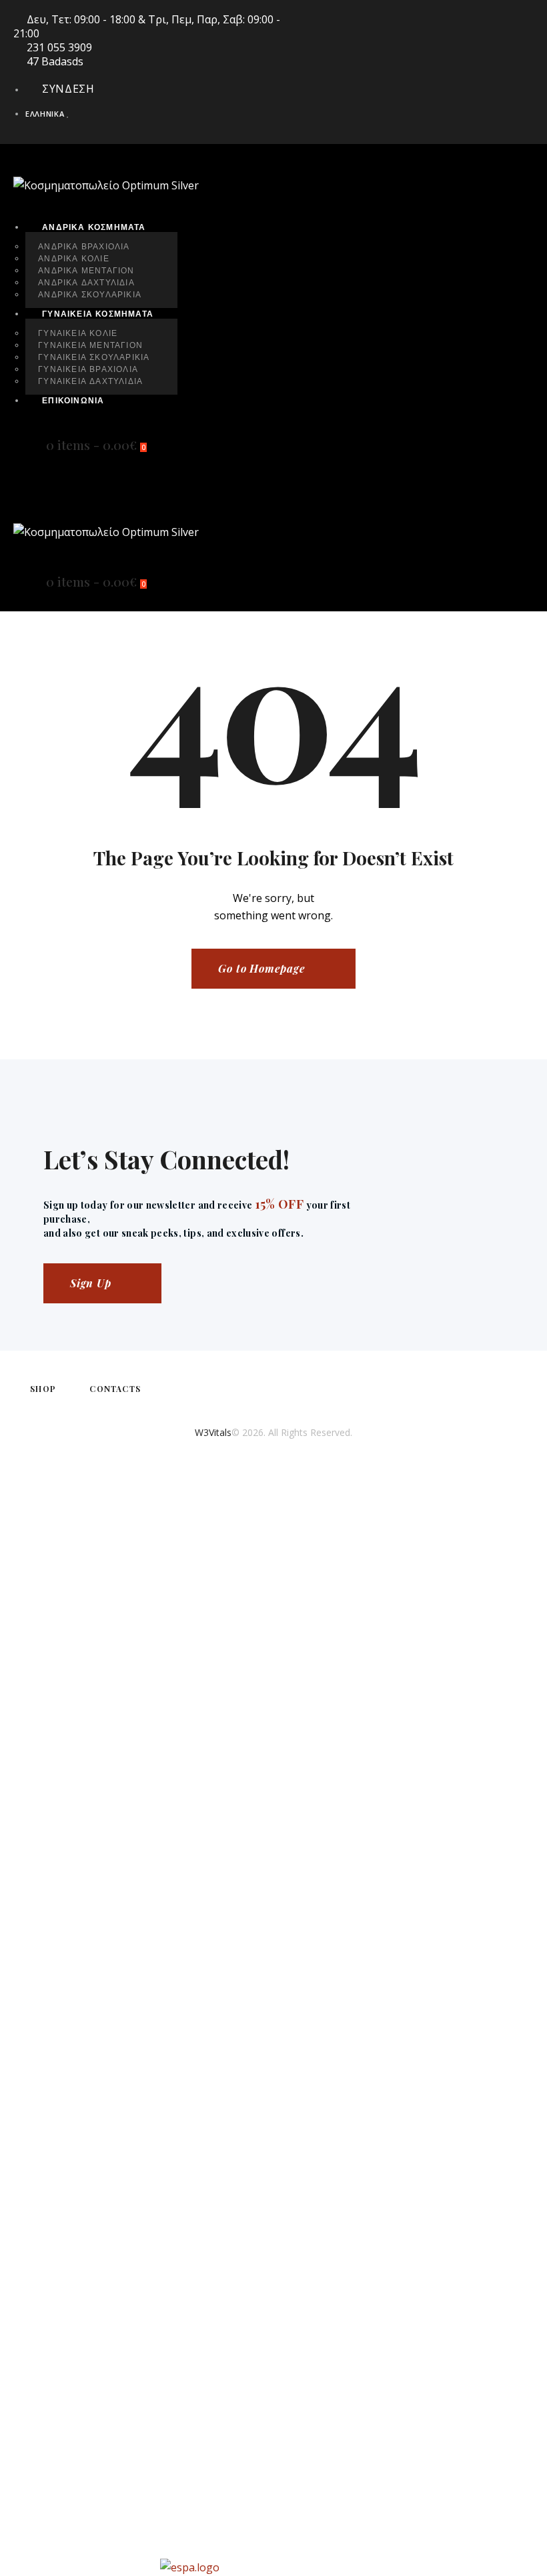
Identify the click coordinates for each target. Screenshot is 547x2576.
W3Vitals (213, 1432)
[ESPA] (273, 2567)
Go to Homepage (261, 968)
